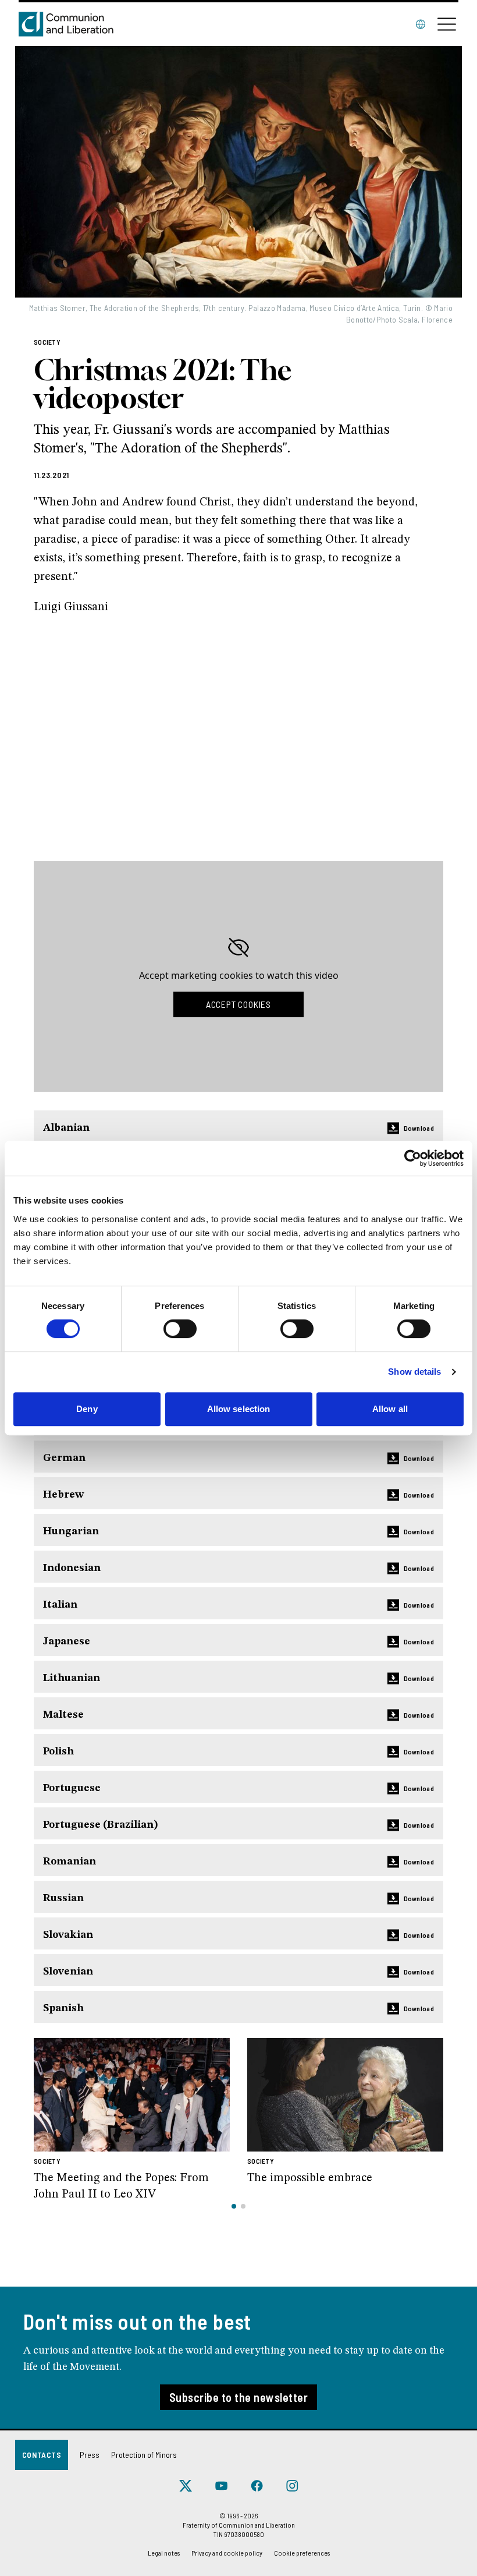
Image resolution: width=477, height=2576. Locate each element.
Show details (414, 1372)
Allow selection (239, 1409)
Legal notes (164, 2553)
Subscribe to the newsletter (239, 2397)
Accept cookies (238, 1004)
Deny (87, 1409)
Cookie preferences (302, 2553)
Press (90, 2455)
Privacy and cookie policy (227, 2553)
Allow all (390, 1409)
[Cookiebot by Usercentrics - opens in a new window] (413, 1158)
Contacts (42, 2455)
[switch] (180, 1329)
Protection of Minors (144, 2455)
